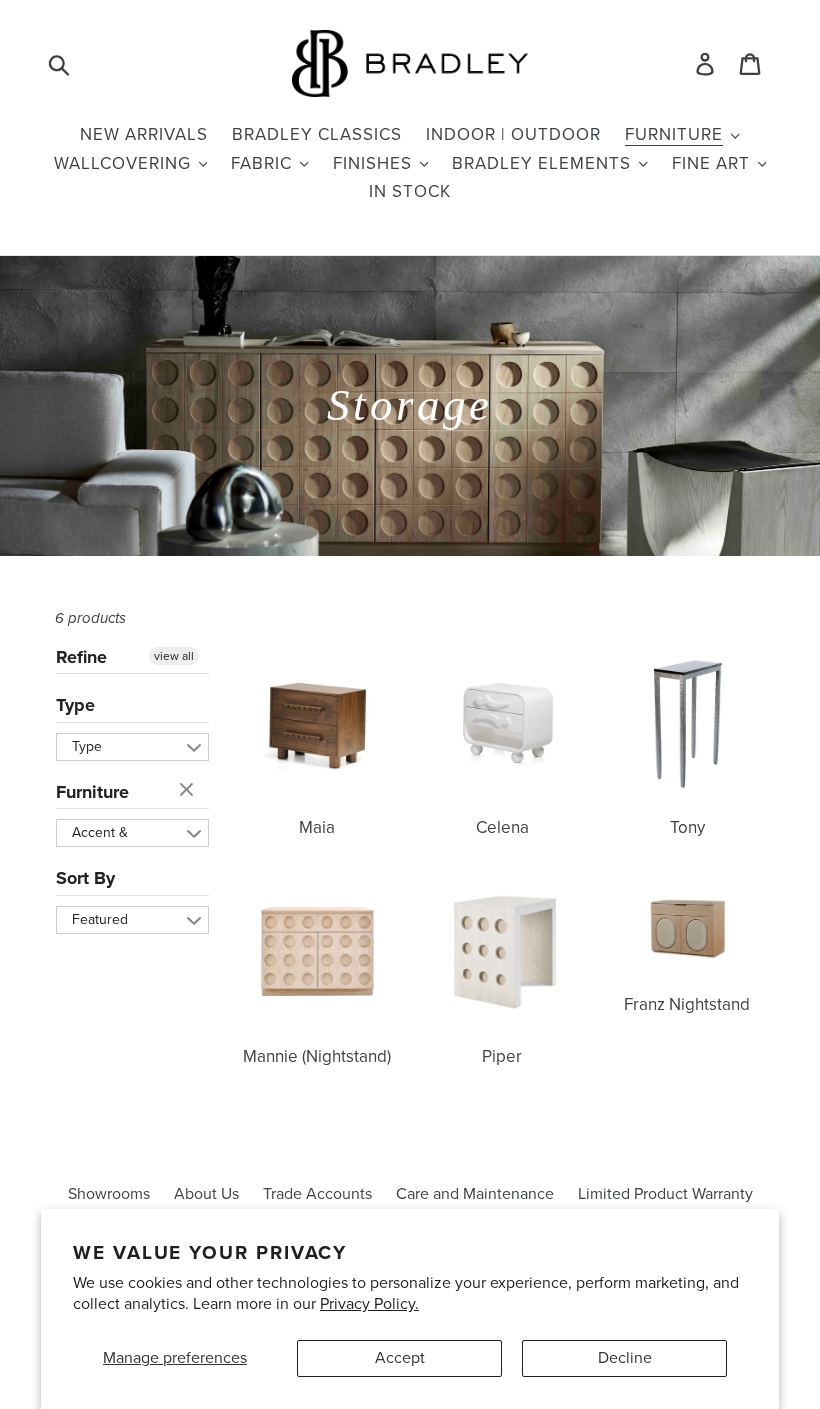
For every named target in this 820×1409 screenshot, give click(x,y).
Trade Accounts (317, 1194)
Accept (400, 1358)
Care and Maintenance (475, 1194)
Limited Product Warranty (665, 1194)
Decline (625, 1358)
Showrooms (109, 1194)
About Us (206, 1194)
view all (174, 656)
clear (189, 791)
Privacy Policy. (369, 1304)
